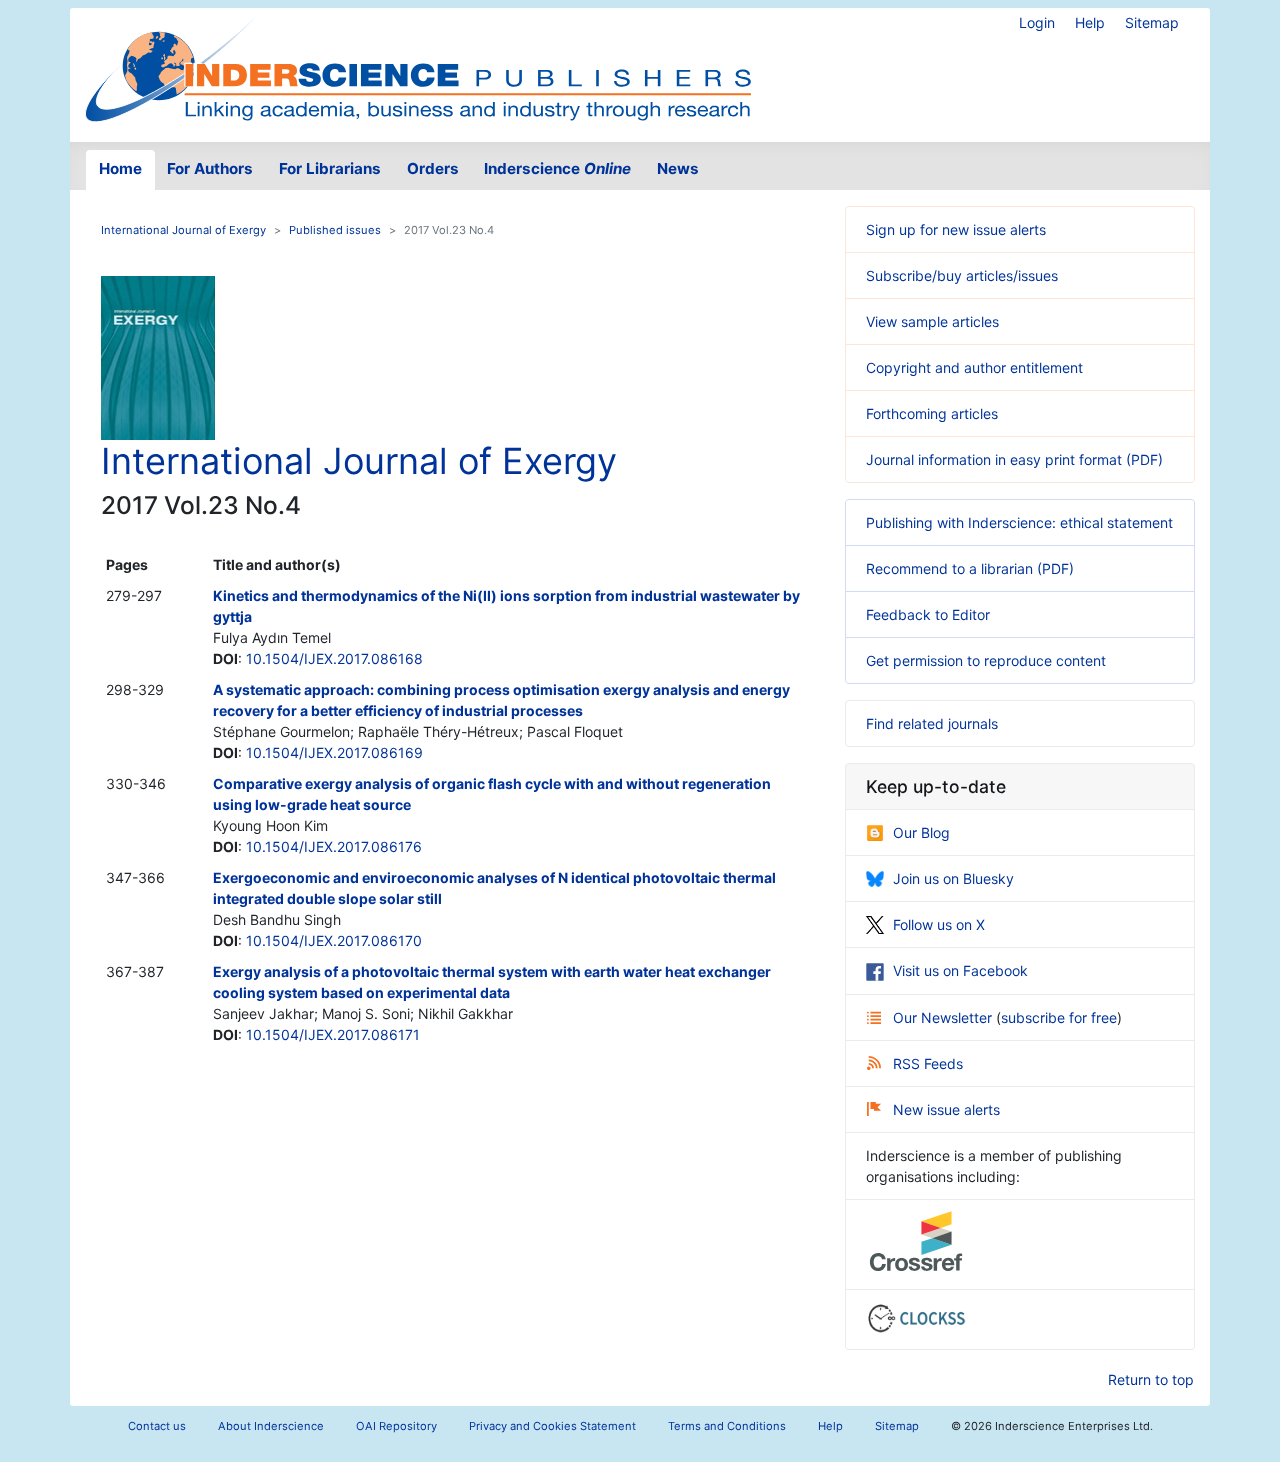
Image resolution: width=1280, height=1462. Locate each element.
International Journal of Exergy (183, 230)
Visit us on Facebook (960, 970)
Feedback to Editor (928, 614)
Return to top (1151, 1379)
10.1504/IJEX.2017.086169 (334, 752)
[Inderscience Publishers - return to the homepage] (418, 67)
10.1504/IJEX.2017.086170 (334, 940)
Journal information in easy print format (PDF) (1014, 459)
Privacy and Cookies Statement (552, 1426)
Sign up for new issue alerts (956, 229)
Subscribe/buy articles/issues (962, 275)
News (678, 168)
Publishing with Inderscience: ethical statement (1019, 522)
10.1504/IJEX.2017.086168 (334, 658)
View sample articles (932, 321)
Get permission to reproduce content (986, 660)
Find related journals (932, 723)
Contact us (157, 1426)
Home (120, 168)
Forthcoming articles (932, 413)
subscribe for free (1059, 1017)
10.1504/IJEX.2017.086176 (334, 846)
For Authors (210, 168)
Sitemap (1152, 22)
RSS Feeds (928, 1063)
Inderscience (557, 168)
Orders (433, 168)
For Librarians (330, 168)
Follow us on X (939, 924)
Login (1037, 22)
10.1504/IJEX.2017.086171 (333, 1034)
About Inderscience (271, 1426)
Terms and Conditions (727, 1426)
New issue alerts (946, 1109)
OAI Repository (396, 1426)
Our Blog (921, 832)
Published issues (335, 230)
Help (1090, 22)
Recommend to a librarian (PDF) (970, 568)
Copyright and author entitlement (974, 367)
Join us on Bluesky (953, 878)
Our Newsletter (944, 1017)
